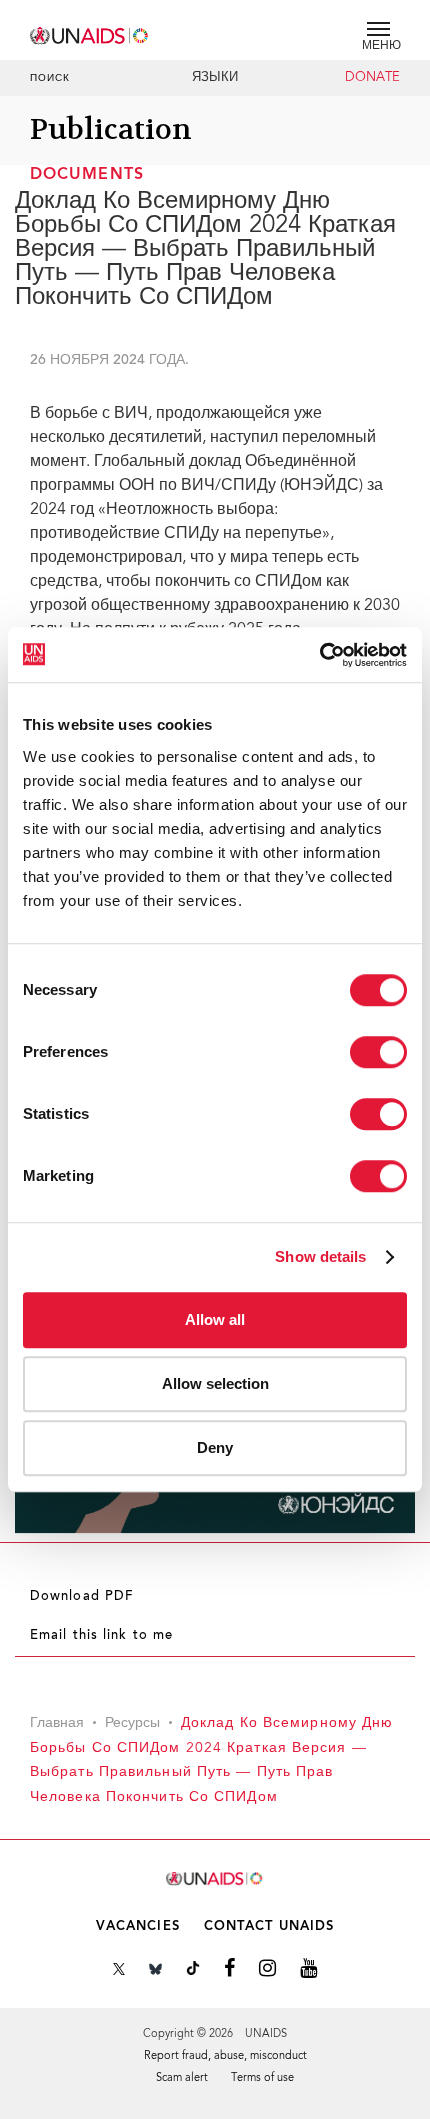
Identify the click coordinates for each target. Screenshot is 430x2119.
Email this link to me (101, 1636)
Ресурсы (132, 1724)
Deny (215, 1447)
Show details (320, 1256)
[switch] (378, 1052)
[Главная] (90, 32)
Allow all (215, 1319)
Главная (57, 1724)
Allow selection (215, 1383)
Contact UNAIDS (269, 1926)
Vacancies (138, 1926)
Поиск (50, 79)
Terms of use (262, 2078)
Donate (372, 78)
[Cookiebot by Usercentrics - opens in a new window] (319, 655)
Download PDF (81, 1597)
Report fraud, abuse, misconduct (225, 2056)
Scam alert (182, 2078)
